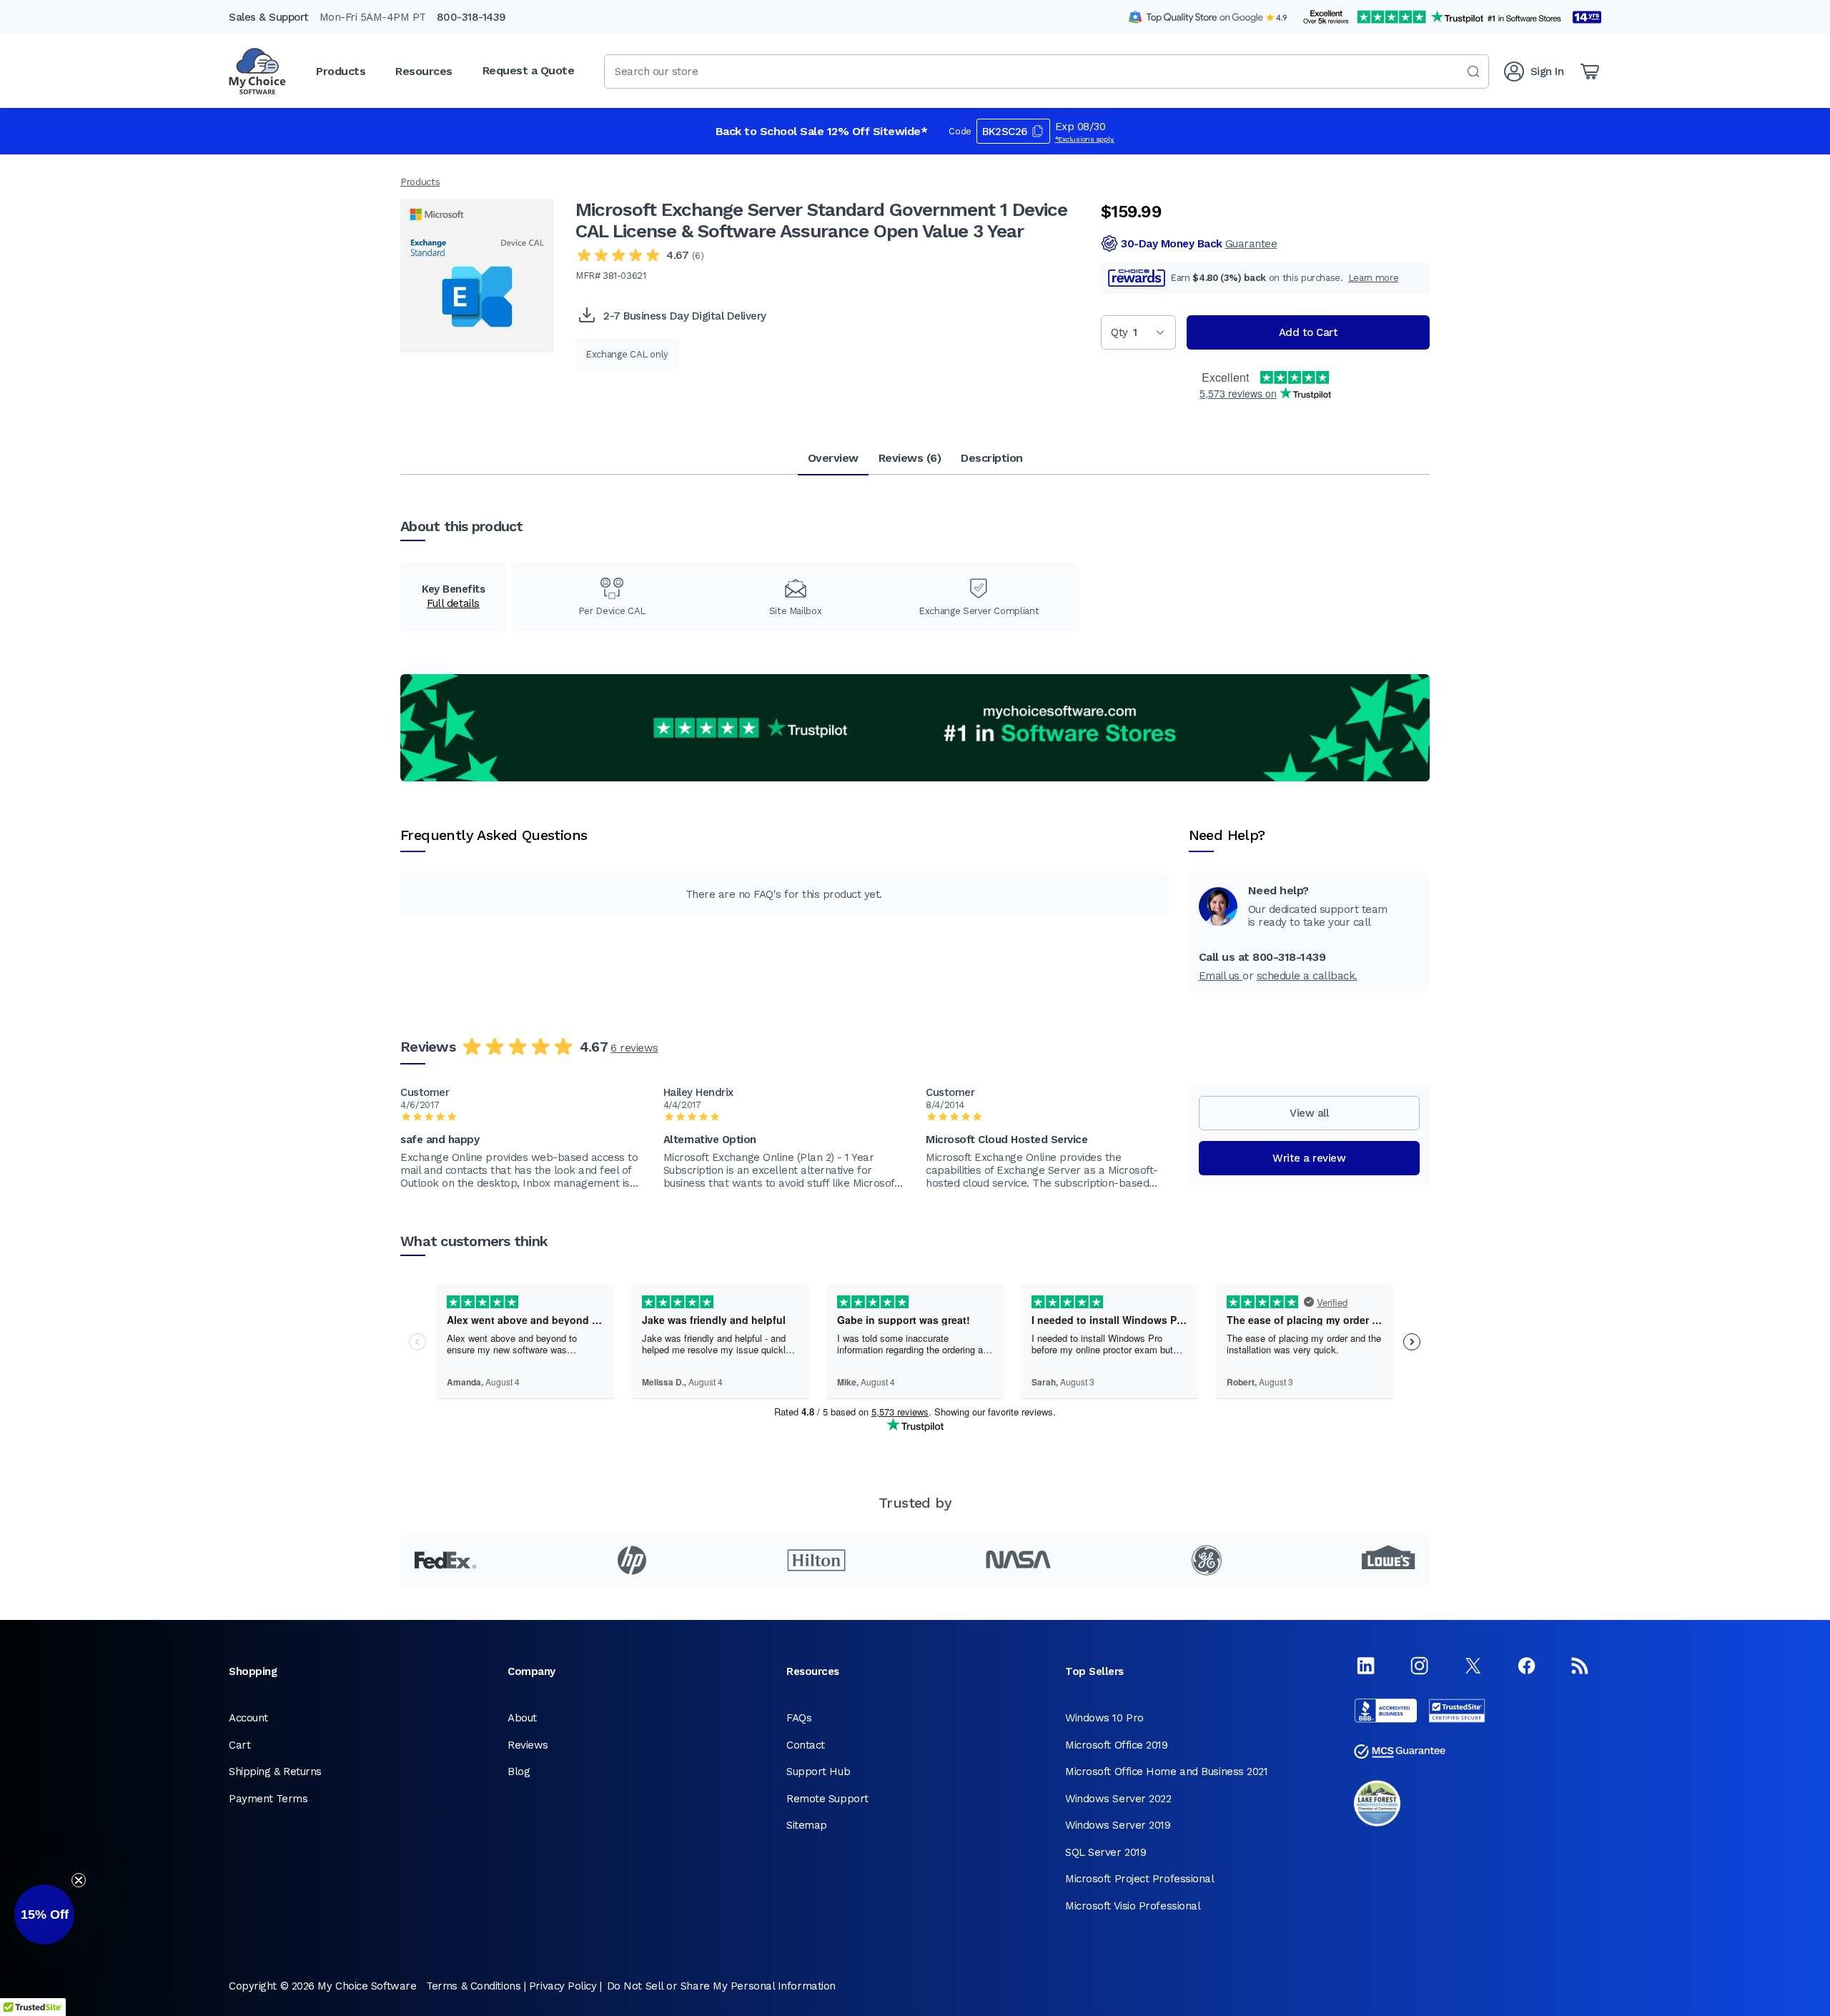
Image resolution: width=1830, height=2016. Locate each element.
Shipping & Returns (275, 1772)
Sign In (1547, 71)
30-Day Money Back (1199, 244)
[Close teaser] (79, 1880)
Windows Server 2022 (1118, 1799)
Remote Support (827, 1799)
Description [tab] (992, 458)
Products (420, 182)
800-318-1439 (471, 17)
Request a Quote (529, 70)
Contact (806, 1745)
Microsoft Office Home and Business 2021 (1166, 1772)
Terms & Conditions (473, 1986)
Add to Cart (1309, 332)
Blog (519, 1772)
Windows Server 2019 (1118, 1825)
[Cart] (1590, 71)
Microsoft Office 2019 (1117, 1745)
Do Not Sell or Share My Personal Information (721, 1986)
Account (248, 1718)
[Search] (1473, 71)
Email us (1221, 976)
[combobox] (1047, 71)
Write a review (1309, 1158)
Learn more (1374, 278)
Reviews (528, 1745)
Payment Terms (268, 1799)
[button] (44, 1914)
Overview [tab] (833, 458)
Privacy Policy (563, 1986)
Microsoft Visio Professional (1133, 1906)
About (522, 1718)
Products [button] (341, 71)
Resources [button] (424, 71)
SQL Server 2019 (1106, 1852)
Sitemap (807, 1825)
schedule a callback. (1307, 976)
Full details (453, 603)
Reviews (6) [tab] (910, 458)
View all (1309, 1113)
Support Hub (818, 1772)
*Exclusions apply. (1085, 139)
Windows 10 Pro (1104, 1718)
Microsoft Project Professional (1140, 1879)
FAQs (799, 1718)
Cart (239, 1745)
